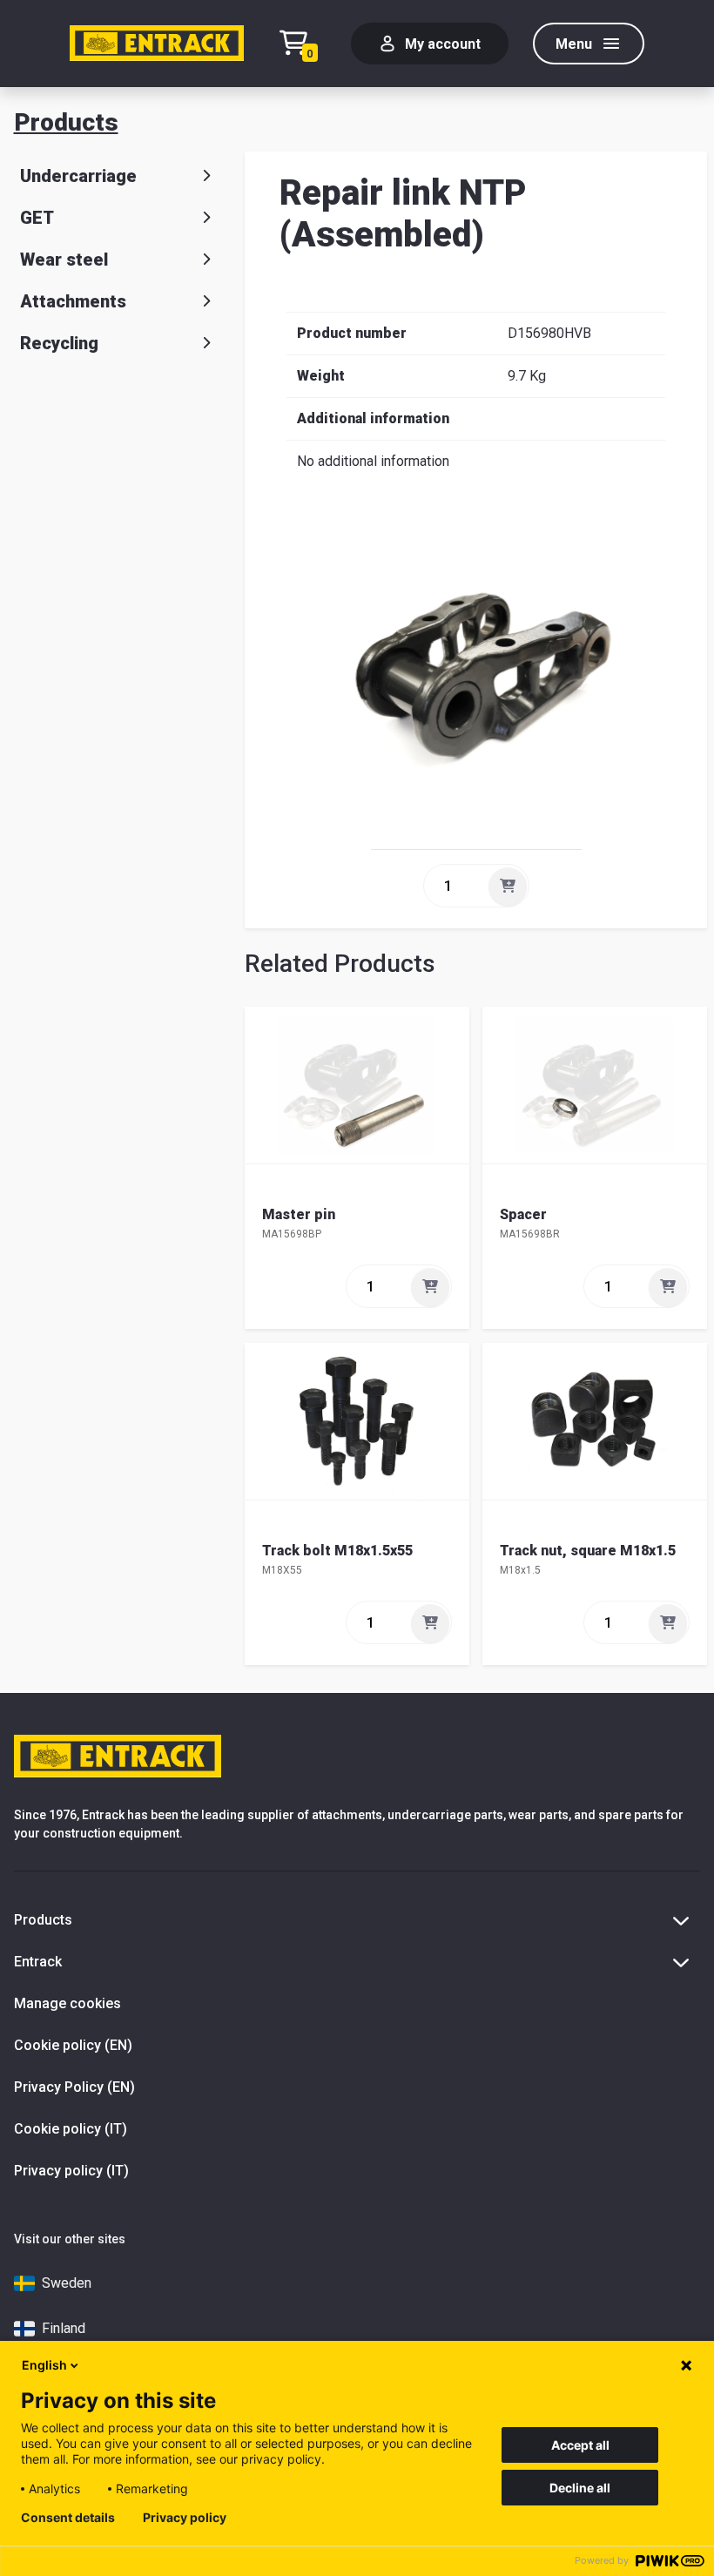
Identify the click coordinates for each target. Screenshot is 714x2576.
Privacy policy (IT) (71, 2171)
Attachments (73, 301)
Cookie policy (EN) (73, 2045)
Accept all (580, 2445)
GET (37, 218)
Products (66, 122)
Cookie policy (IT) (71, 2129)
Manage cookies (67, 2003)
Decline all (580, 2488)
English (44, 2365)
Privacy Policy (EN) (74, 2087)
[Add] (508, 887)
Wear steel (64, 260)
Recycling (59, 343)
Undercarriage (78, 176)
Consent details (68, 2518)
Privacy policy (185, 2518)
